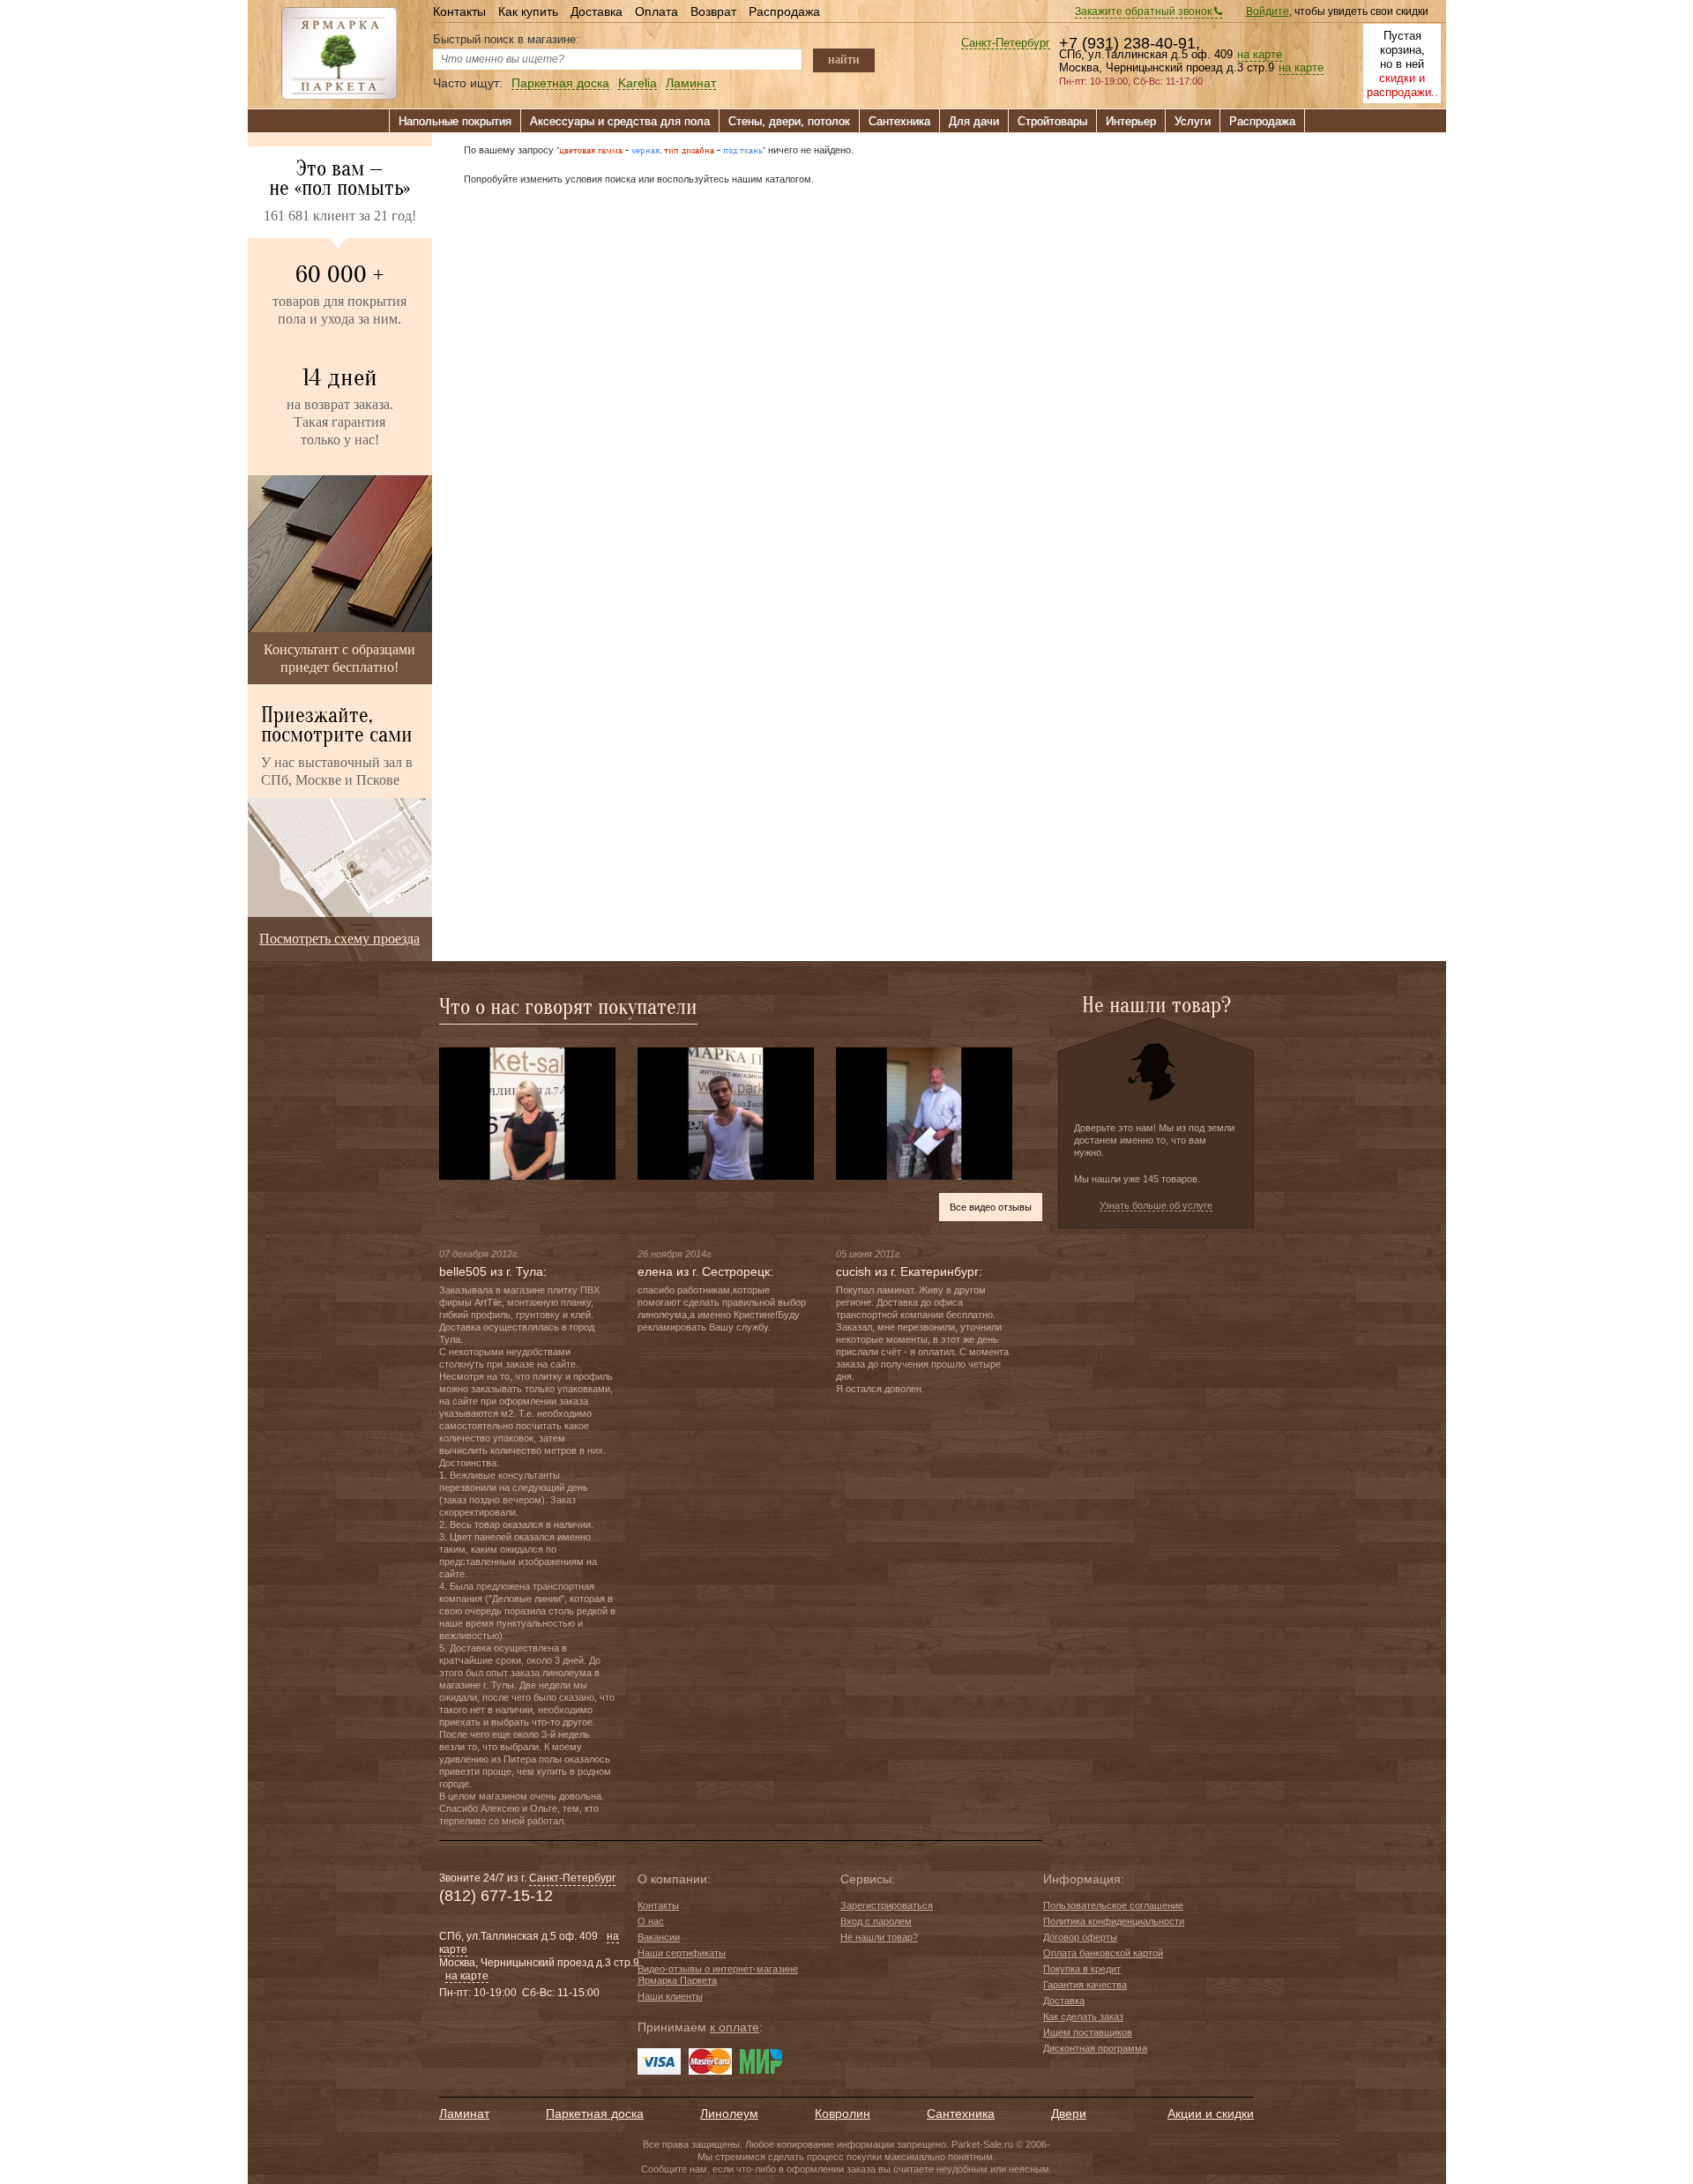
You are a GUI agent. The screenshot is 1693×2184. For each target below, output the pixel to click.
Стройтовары (1052, 121)
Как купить (528, 11)
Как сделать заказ (1083, 2016)
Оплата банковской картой (1103, 1953)
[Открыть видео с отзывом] (527, 1113)
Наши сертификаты (682, 1953)
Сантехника (899, 121)
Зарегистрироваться (887, 1905)
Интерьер (1131, 121)
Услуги (1193, 121)
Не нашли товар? (879, 1937)
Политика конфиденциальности (1114, 1921)
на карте (1260, 55)
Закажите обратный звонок (1145, 11)
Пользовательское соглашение (1113, 1905)
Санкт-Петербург (1006, 44)
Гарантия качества (1085, 1985)
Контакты (459, 11)
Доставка (597, 11)
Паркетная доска (560, 83)
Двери (1069, 2113)
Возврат (713, 11)
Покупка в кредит (1082, 1969)
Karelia (638, 83)
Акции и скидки (1211, 2113)
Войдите (1268, 11)
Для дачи (974, 121)
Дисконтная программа (1095, 2048)
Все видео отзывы (991, 1207)
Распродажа (784, 11)
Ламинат (691, 83)
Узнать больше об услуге (1156, 1205)
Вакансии (659, 1937)
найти (844, 59)
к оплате (735, 2027)
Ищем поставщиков (1088, 2032)
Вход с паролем (876, 1921)
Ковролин (843, 2113)
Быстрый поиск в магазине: (506, 39)
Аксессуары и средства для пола (620, 121)
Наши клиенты (670, 1996)
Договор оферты (1080, 1937)
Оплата (656, 11)
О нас (651, 1921)
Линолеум (729, 2113)
